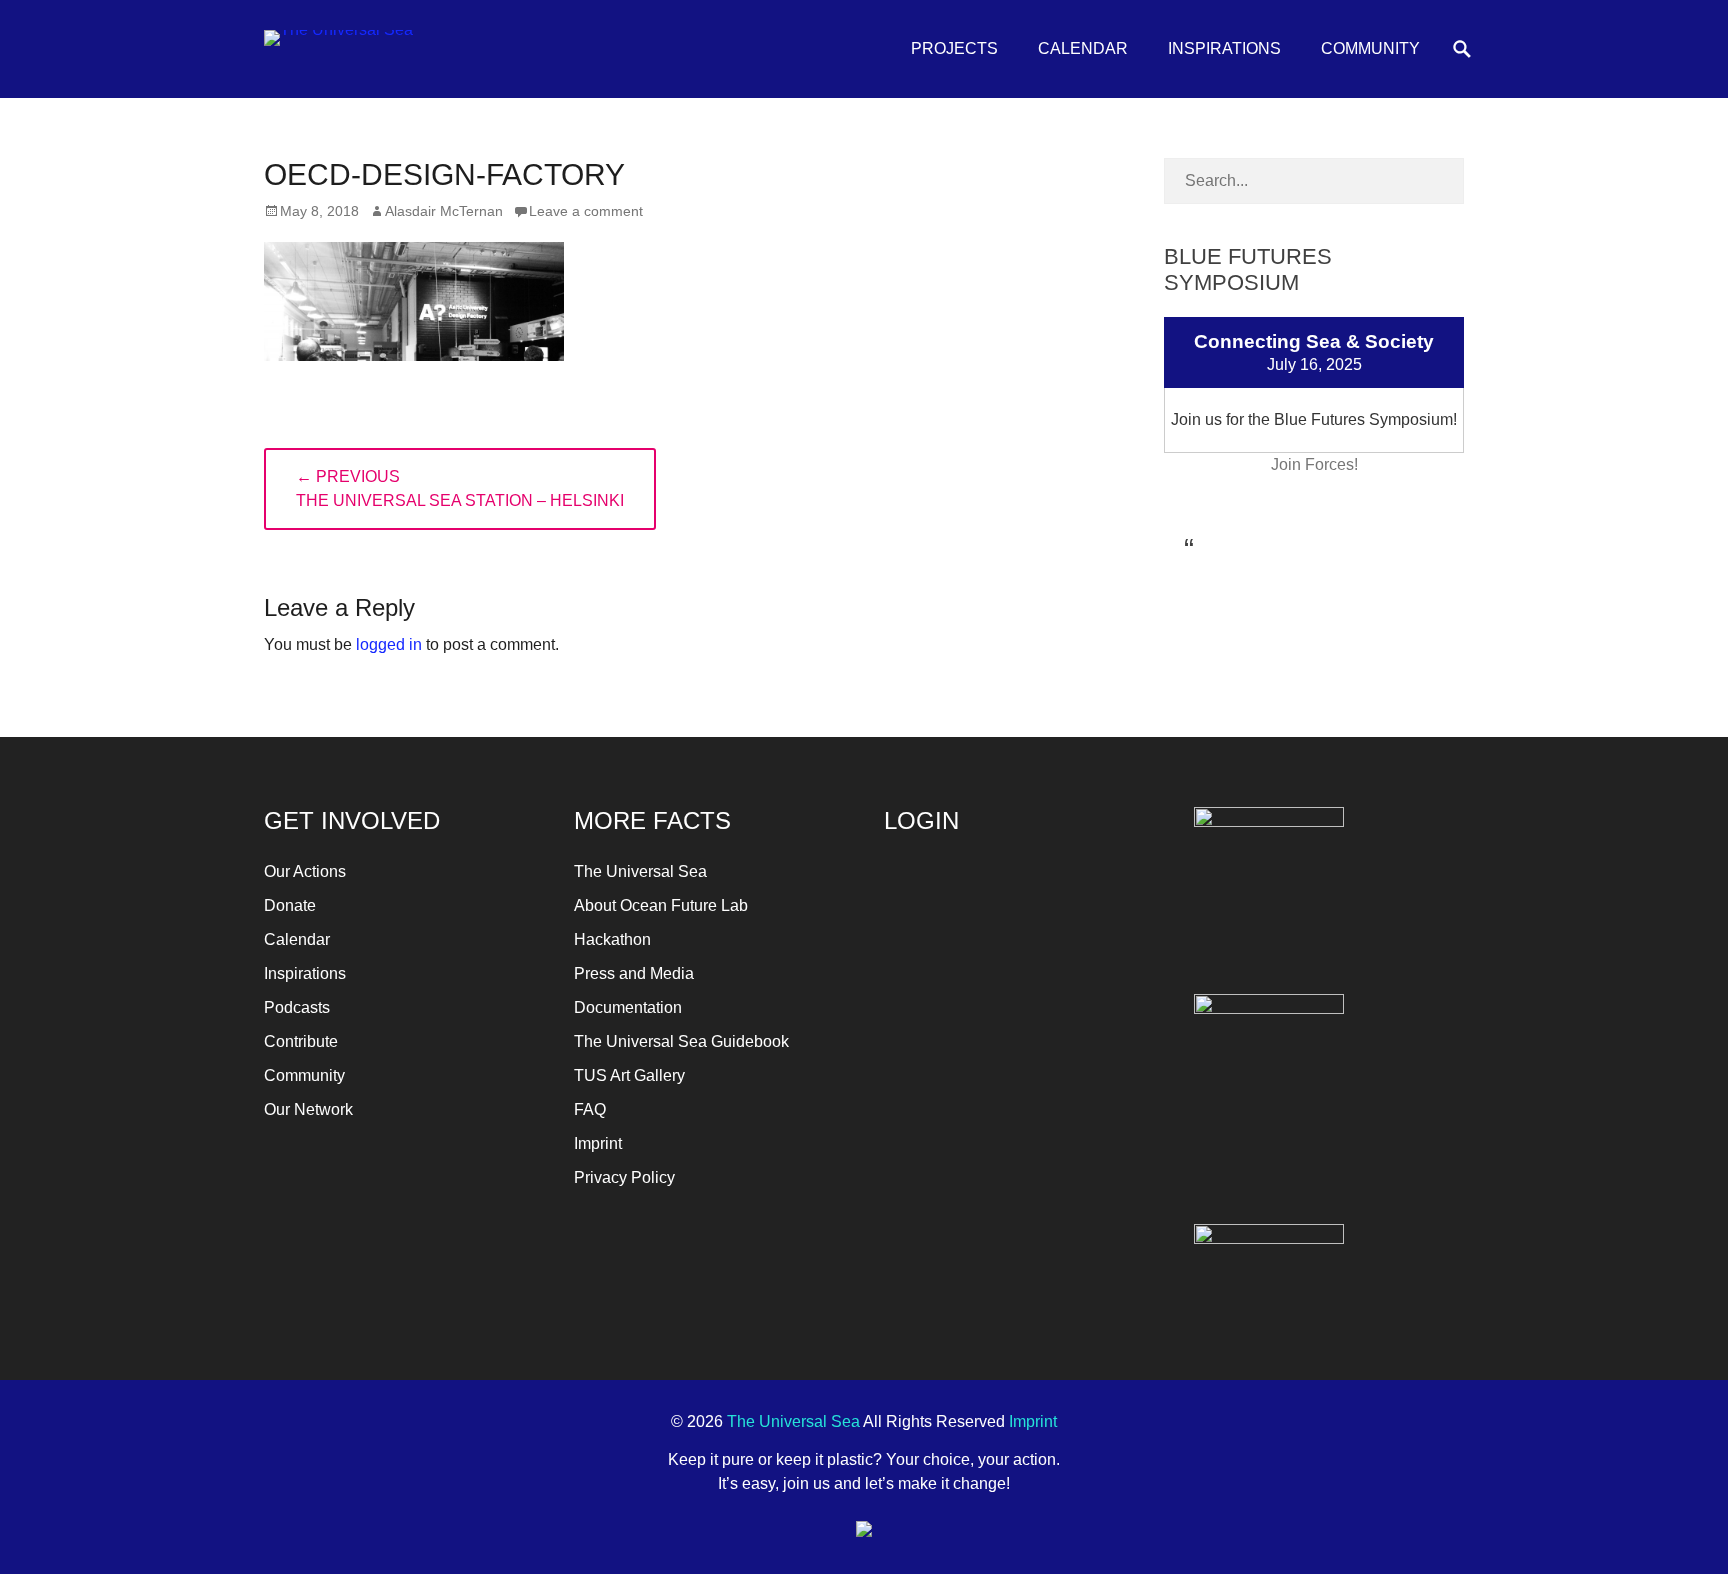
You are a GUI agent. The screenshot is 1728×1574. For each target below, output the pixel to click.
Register (1089, 1035)
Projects (954, 48)
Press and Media (634, 973)
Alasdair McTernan (444, 211)
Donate (290, 905)
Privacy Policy (624, 1177)
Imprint (598, 1143)
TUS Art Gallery (629, 1075)
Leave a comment (586, 211)
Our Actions (305, 871)
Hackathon (612, 939)
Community (1370, 48)
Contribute (301, 1041)
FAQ (590, 1109)
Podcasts (297, 1007)
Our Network (308, 1109)
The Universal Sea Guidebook (681, 1041)
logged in (389, 644)
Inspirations (1224, 48)
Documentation (628, 1007)
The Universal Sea (640, 871)
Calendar (1083, 48)
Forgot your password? (959, 1080)
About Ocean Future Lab (661, 905)
